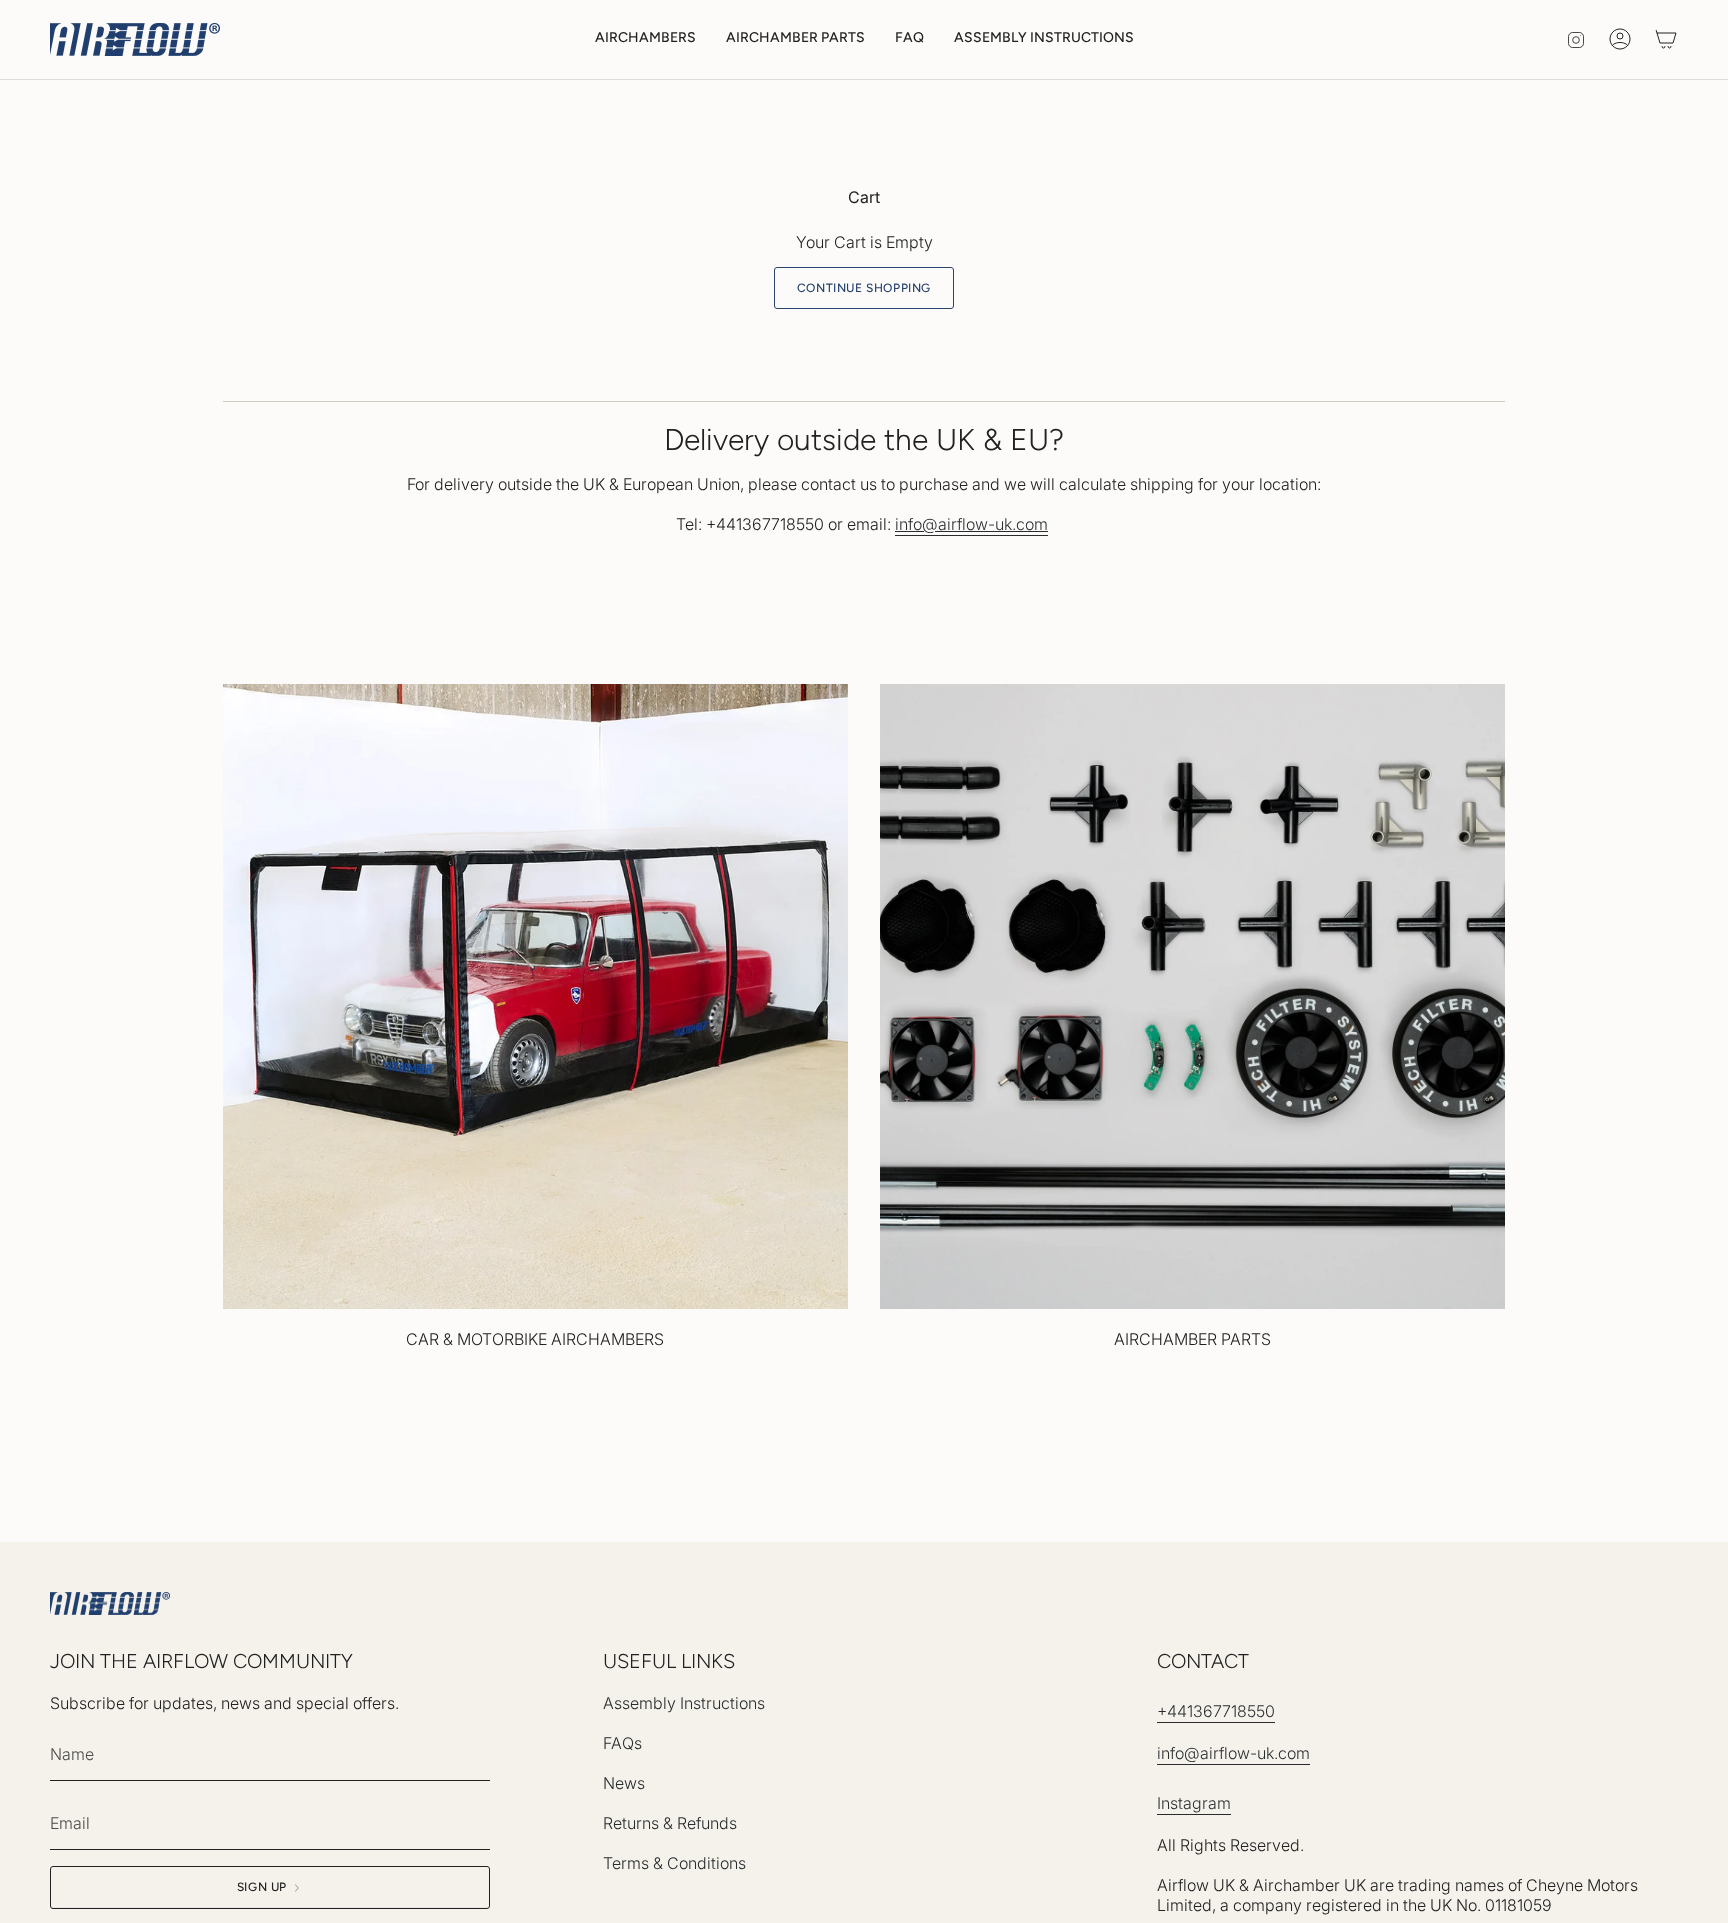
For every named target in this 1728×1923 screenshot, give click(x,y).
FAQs (622, 1743)
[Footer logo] (110, 1603)
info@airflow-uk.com (1233, 1753)
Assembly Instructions (684, 1703)
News (624, 1783)
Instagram (1194, 1803)
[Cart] (1666, 39)
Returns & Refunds (670, 1823)
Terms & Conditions (674, 1863)
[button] (645, 39)
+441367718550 (1216, 1711)
